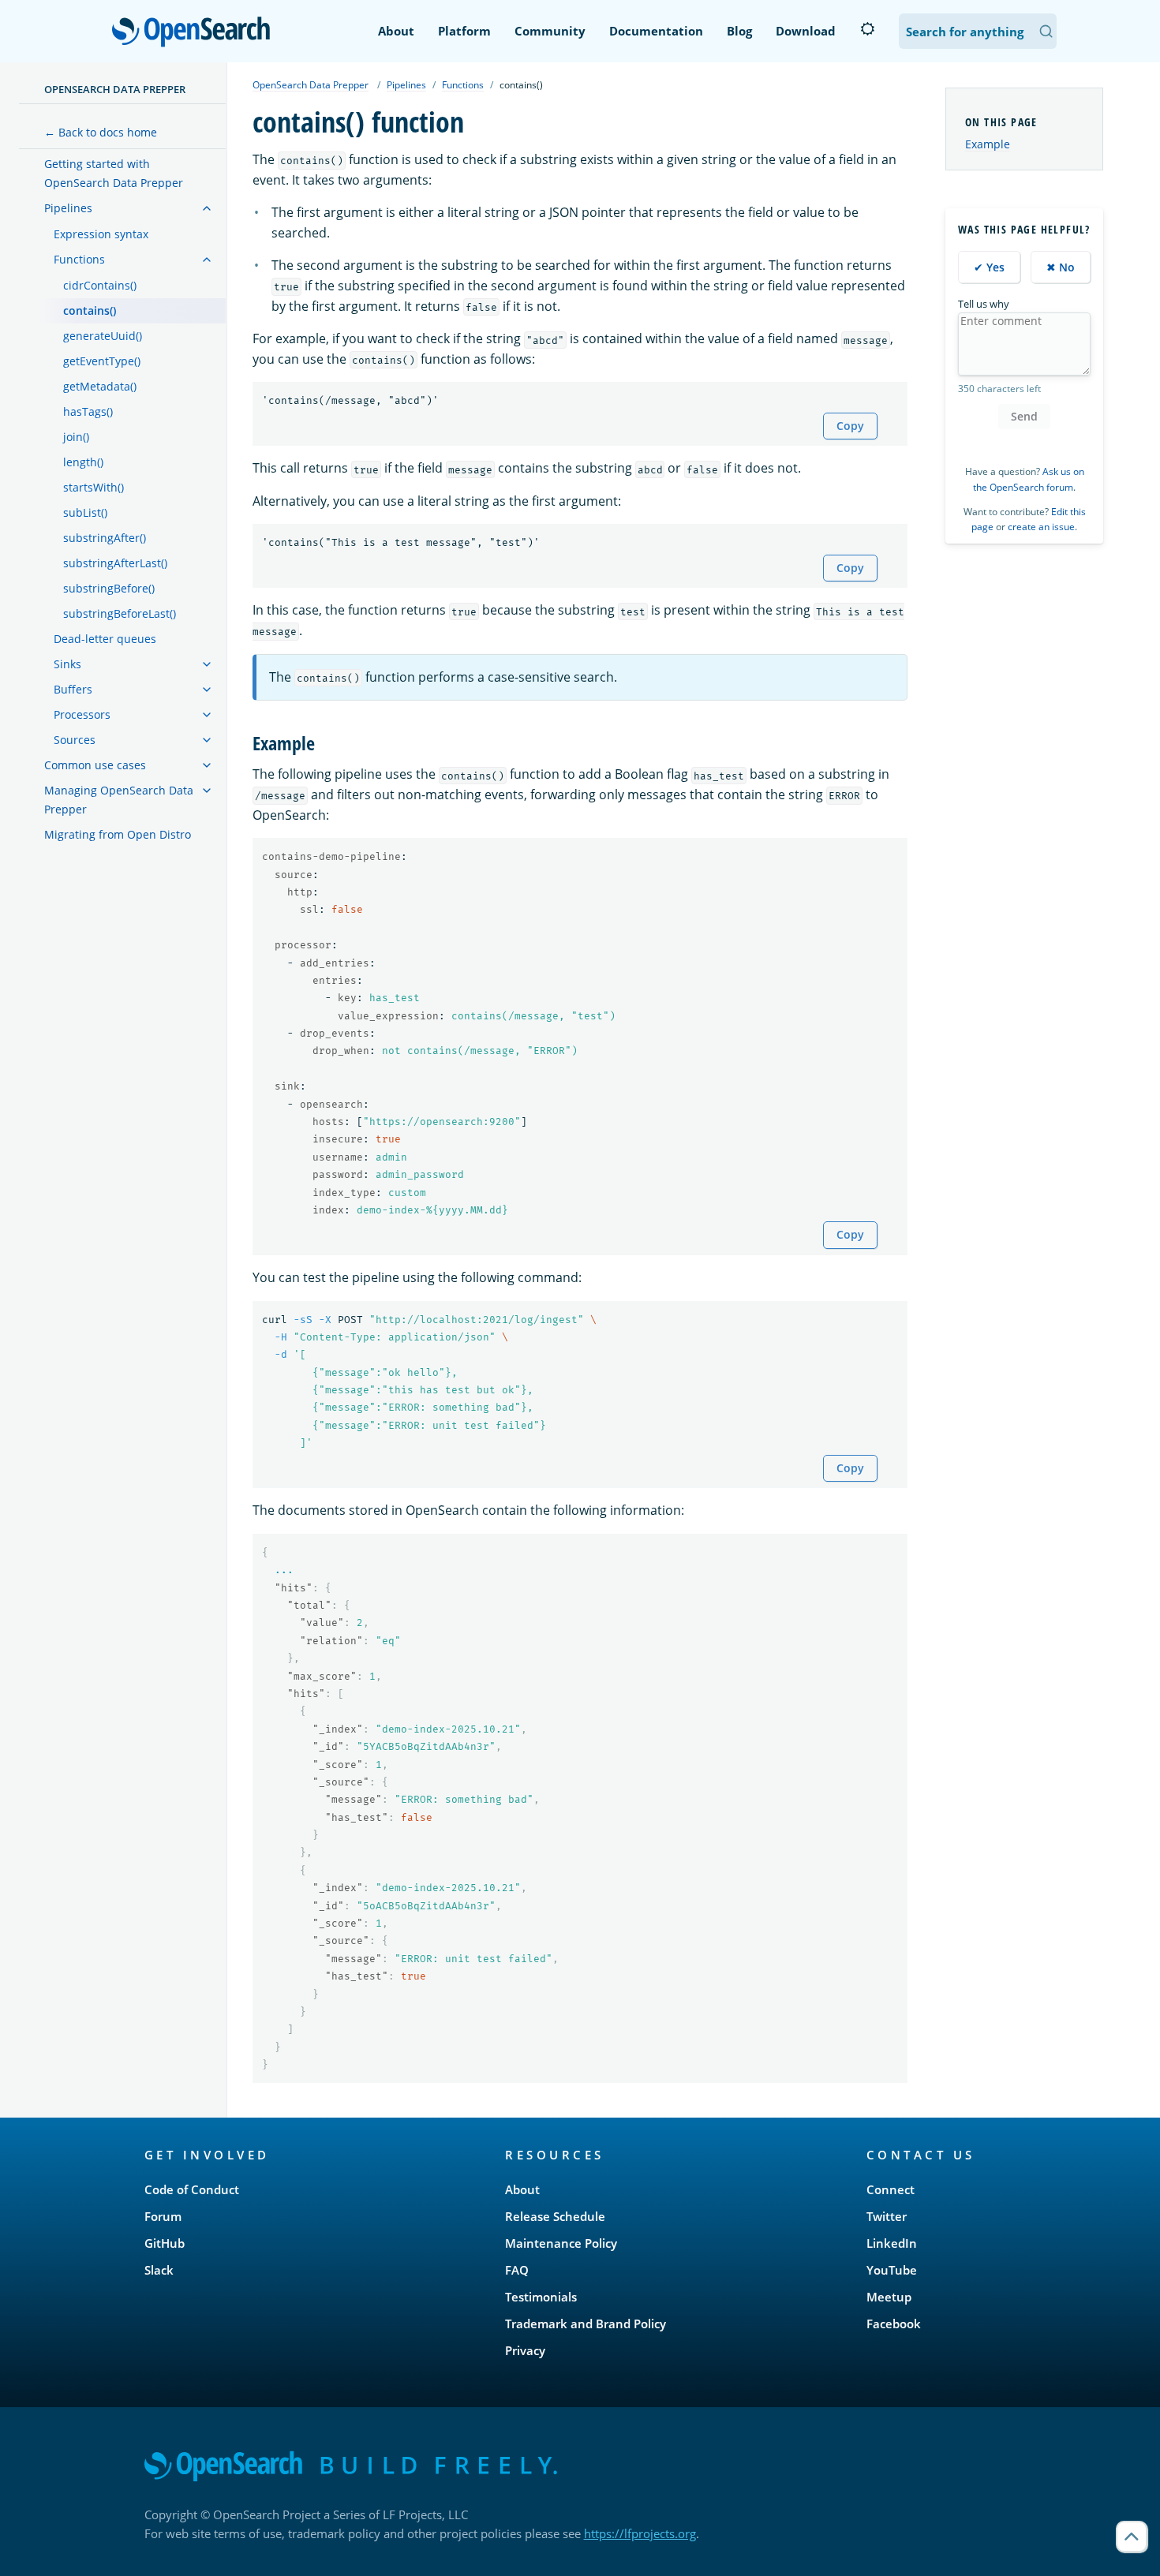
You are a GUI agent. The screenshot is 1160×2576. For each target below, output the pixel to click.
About (396, 31)
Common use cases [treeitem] (95, 765)
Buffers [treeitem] (73, 689)
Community (550, 31)
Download (806, 31)
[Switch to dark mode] (867, 29)
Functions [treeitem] (79, 259)
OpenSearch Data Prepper (115, 89)
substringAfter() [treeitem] (105, 538)
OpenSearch (195, 33)
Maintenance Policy (561, 2243)
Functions (463, 85)
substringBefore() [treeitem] (109, 588)
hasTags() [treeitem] (88, 411)
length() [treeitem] (83, 462)
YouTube (892, 2270)
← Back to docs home (101, 132)
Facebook (894, 2324)
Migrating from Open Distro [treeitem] (118, 834)
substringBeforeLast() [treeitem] (120, 613)
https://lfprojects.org (640, 2533)
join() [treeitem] (76, 437)
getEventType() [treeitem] (102, 361)
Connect (891, 2189)
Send (1024, 416)
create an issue (1041, 527)
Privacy (525, 2350)
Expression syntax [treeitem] (101, 234)
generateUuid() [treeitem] (103, 336)
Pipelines (406, 85)
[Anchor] (324, 742)
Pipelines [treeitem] (68, 208)
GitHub (165, 2243)
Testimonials (541, 2297)
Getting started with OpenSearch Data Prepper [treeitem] (114, 173)
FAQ (517, 2270)
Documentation (656, 31)
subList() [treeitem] (85, 512)
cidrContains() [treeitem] (100, 285)
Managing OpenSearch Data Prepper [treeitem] (119, 800)
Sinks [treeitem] (67, 664)
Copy (850, 426)
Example (988, 144)
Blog (739, 31)
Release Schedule (555, 2216)
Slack (159, 2270)
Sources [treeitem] (75, 740)
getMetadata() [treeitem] (100, 386)
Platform (464, 31)
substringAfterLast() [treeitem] (115, 563)
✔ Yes (989, 267)
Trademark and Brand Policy (586, 2324)
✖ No (1061, 267)
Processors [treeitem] (82, 714)
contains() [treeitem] (90, 310)
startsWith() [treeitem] (94, 487)
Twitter (887, 2216)
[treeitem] (207, 208)
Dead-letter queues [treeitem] (105, 639)
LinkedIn (892, 2243)
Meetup (889, 2297)
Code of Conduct (192, 2189)
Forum (163, 2216)
